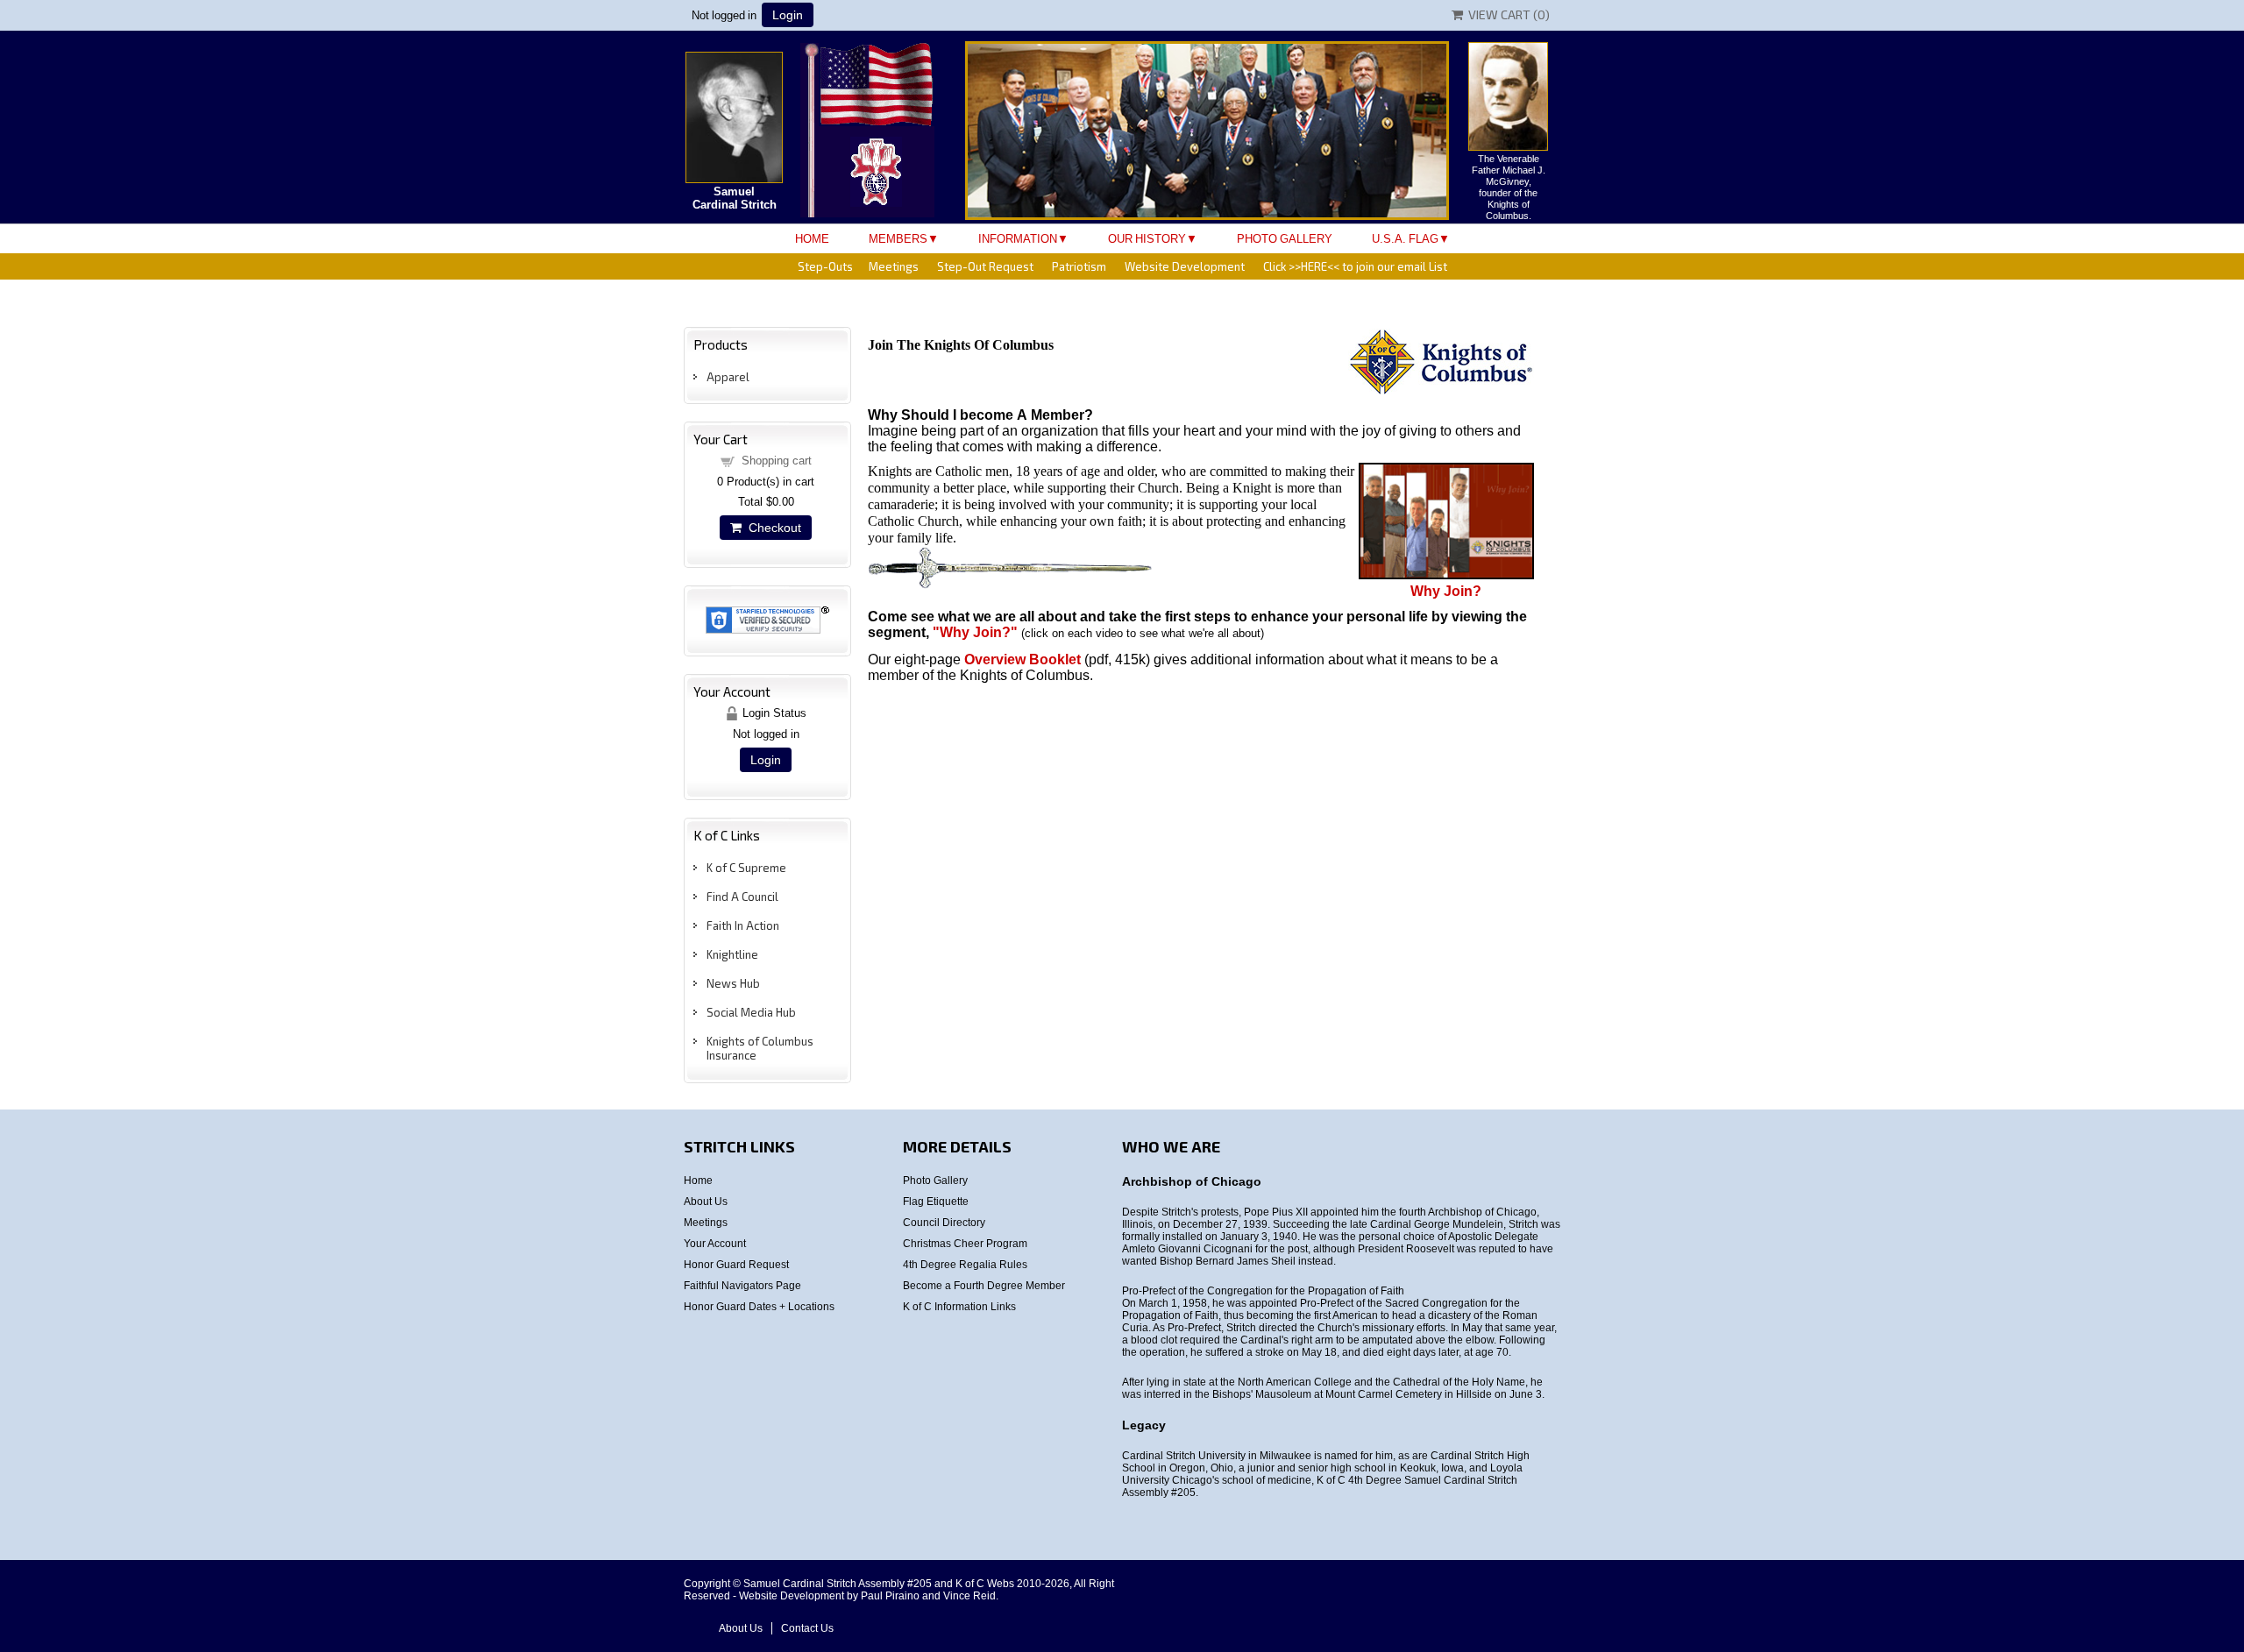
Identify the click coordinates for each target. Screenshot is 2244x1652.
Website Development (1185, 266)
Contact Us (807, 1628)
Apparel (728, 377)
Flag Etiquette (936, 1202)
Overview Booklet (1023, 659)
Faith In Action (743, 925)
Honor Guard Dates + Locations (759, 1307)
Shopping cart (777, 461)
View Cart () (1506, 14)
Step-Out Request (985, 266)
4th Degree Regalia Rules (965, 1265)
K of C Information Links (959, 1307)
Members (898, 239)
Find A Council (742, 897)
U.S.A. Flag (1405, 239)
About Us (706, 1202)
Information (1018, 239)
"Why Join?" (973, 632)
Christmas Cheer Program (965, 1244)
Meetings (894, 266)
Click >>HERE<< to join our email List (1355, 266)
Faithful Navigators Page (742, 1286)
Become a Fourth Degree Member (984, 1286)
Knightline (732, 954)
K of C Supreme (746, 868)
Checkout (771, 528)
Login (788, 15)
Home (812, 239)
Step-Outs (825, 266)
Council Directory (944, 1223)
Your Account (715, 1244)
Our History (1147, 239)
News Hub (733, 983)
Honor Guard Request (736, 1265)
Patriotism (1079, 266)
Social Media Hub (751, 1012)
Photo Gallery (1285, 239)
